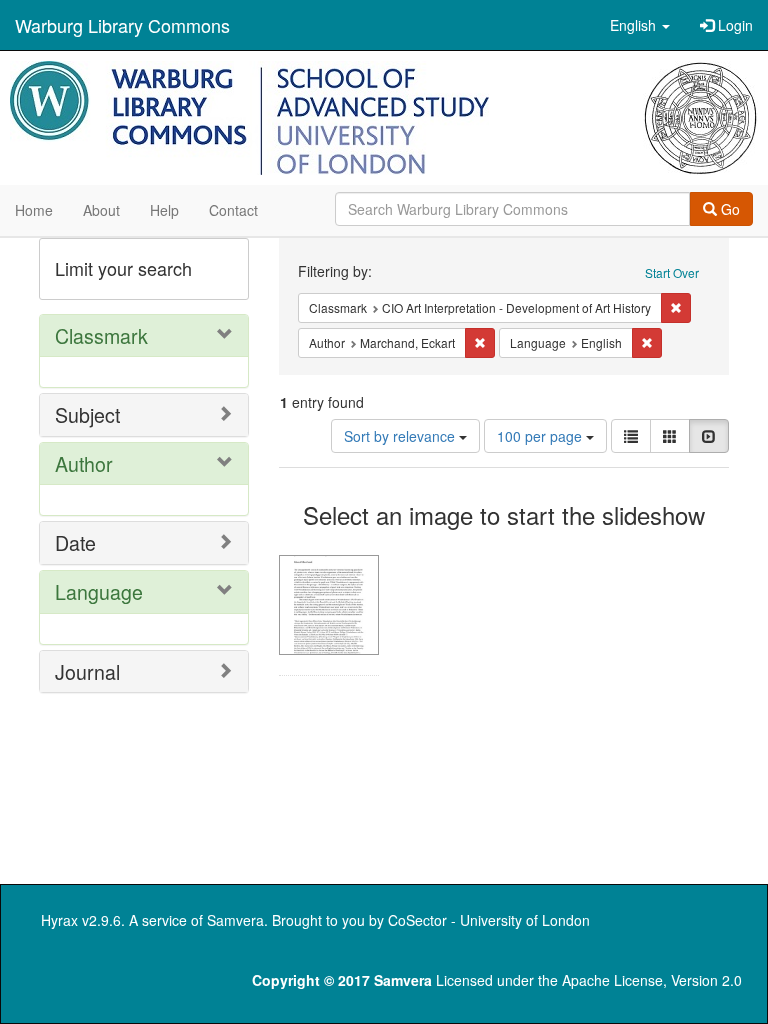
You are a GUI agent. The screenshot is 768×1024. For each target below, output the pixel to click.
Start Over (672, 272)
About (101, 210)
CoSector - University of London (489, 920)
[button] (640, 25)
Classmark (101, 335)
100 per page (541, 436)
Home (34, 210)
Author (84, 463)
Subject (87, 414)
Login (733, 25)
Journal (87, 671)
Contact (233, 210)
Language (99, 591)
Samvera (235, 920)
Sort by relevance (401, 436)
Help (164, 210)
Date (75, 542)
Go (728, 209)
